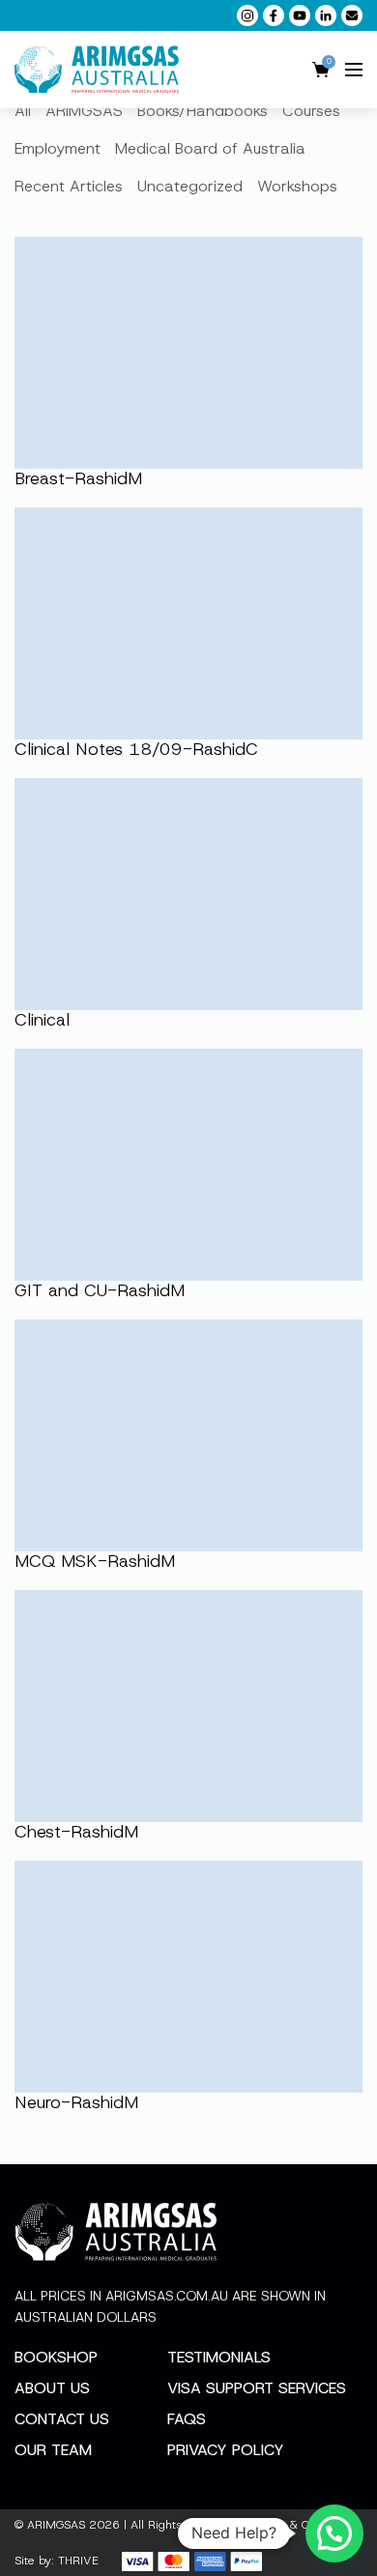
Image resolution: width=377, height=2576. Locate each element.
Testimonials (219, 2357)
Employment (58, 148)
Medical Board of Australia (210, 148)
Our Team (53, 2450)
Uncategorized (190, 186)
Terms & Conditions (304, 2525)
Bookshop (56, 2357)
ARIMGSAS (84, 111)
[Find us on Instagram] (247, 15)
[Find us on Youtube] (300, 15)
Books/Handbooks (203, 111)
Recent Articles (69, 186)
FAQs (187, 2419)
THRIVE (78, 2561)
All (23, 111)
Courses (311, 111)
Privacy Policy (226, 2450)
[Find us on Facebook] (274, 15)
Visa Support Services (257, 2388)
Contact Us (62, 2419)
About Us (52, 2388)
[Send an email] (352, 15)
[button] (334, 2533)
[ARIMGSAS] (97, 70)
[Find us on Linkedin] (326, 15)
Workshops (297, 186)
